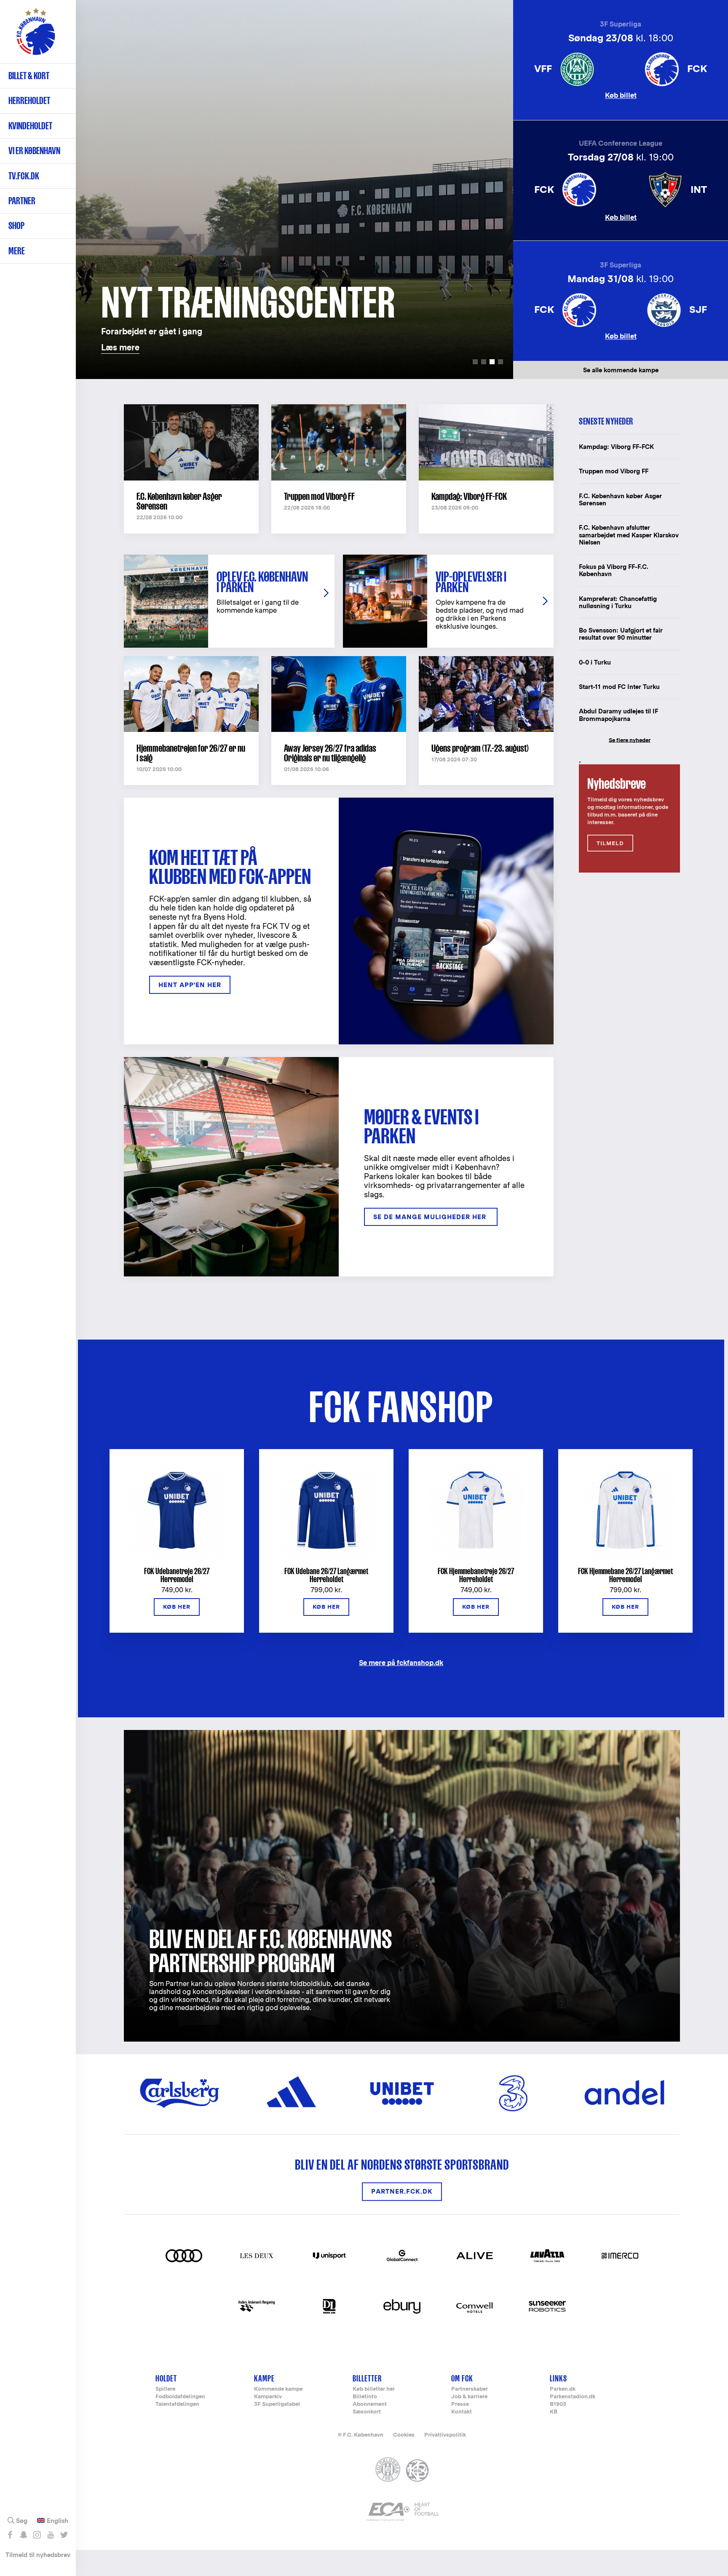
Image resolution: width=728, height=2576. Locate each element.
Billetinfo (365, 2397)
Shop (16, 226)
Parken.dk (563, 2389)
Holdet (166, 2378)
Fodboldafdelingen (180, 2397)
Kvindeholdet (30, 126)
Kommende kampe (278, 2389)
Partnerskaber (470, 2389)
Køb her (177, 1607)
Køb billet (621, 95)
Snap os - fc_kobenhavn (23, 2535)
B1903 (558, 2404)
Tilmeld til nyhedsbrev (38, 2555)
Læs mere (94, 4)
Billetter (367, 2378)
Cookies (404, 2435)
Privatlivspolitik (445, 2435)
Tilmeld (610, 843)
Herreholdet (29, 100)
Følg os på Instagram (37, 2535)
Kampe (264, 2378)
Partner (22, 201)
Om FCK (462, 2378)
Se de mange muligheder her (431, 1217)
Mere (17, 251)
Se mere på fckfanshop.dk (401, 1662)
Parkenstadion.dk (573, 2397)
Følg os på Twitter (64, 2535)
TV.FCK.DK (24, 176)
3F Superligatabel (277, 2404)
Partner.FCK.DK (402, 2192)
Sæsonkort (367, 2412)
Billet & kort (29, 76)
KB (554, 2412)
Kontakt (462, 2412)
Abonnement (370, 2404)
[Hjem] (36, 36)
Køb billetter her (374, 2389)
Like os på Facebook (10, 2535)
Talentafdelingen (177, 2404)
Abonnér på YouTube (50, 2535)
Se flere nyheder (630, 740)
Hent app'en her (190, 985)
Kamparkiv (268, 2397)
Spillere (165, 2389)
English (58, 2521)
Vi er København (34, 151)
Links (558, 2378)
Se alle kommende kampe (621, 370)
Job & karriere (469, 2397)
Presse (460, 2404)
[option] (294, 190)
